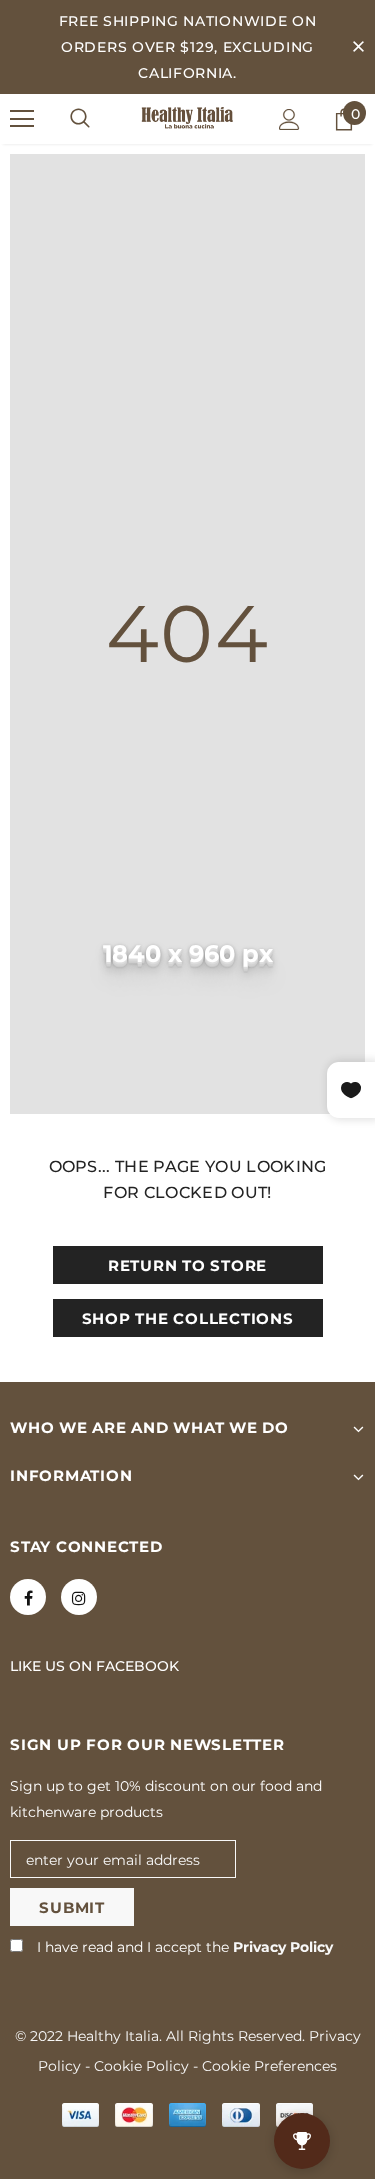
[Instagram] (79, 1597)
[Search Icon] (80, 119)
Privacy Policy (283, 1947)
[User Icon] (289, 119)
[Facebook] (28, 1597)
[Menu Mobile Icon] (22, 119)
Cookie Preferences (269, 2066)
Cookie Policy (141, 2066)
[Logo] (187, 118)
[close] (358, 47)
